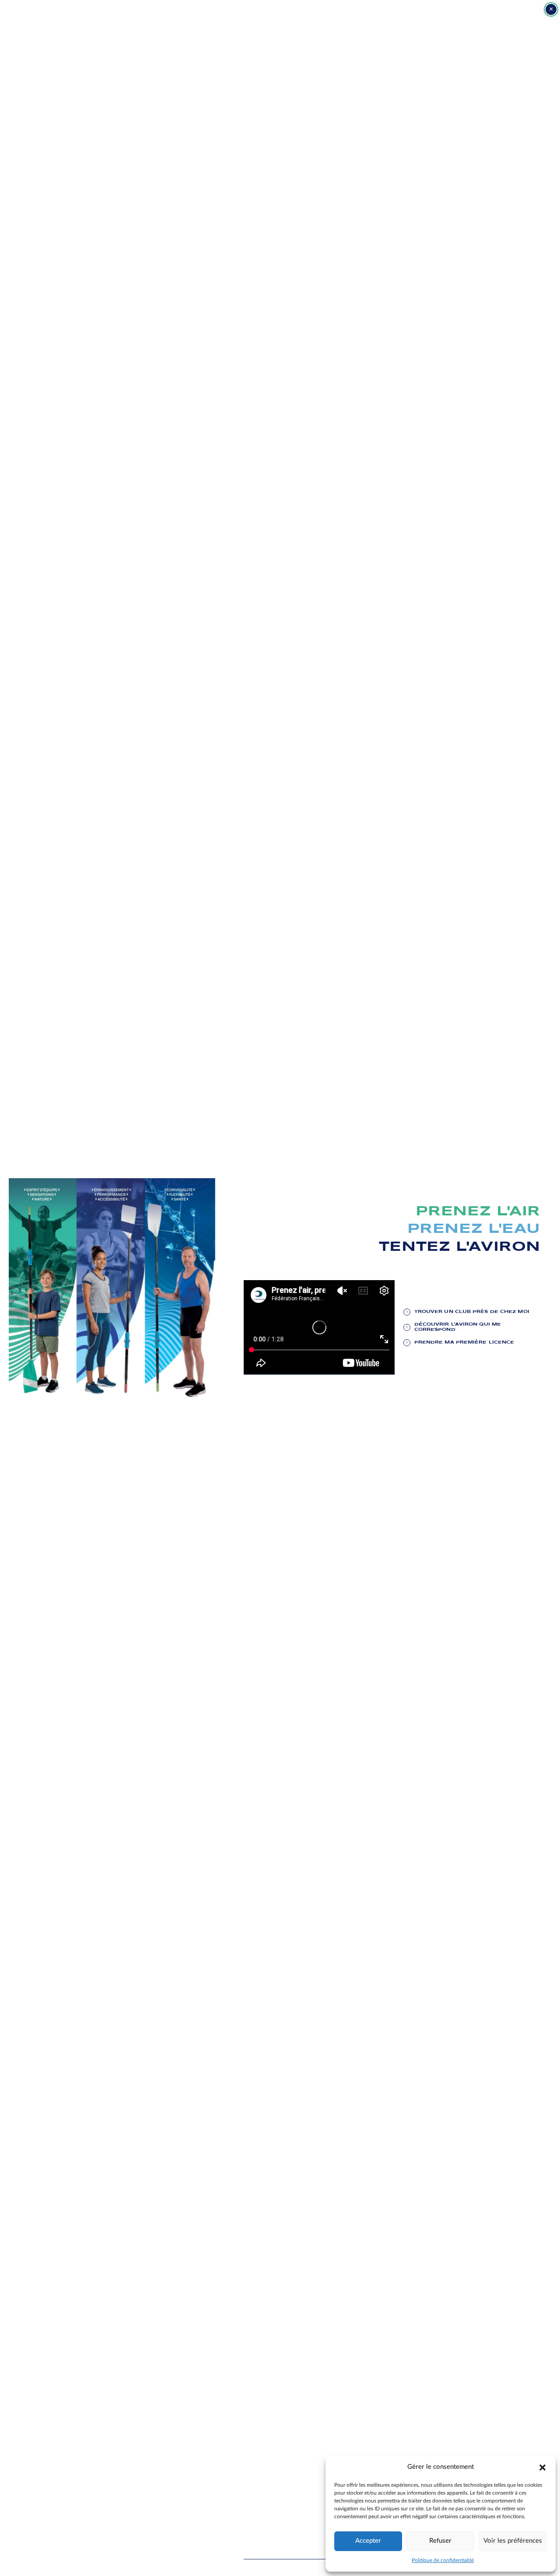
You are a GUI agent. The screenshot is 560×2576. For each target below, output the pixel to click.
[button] (542, 2467)
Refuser (440, 2541)
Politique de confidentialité (443, 2560)
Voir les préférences (513, 2541)
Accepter (368, 2541)
